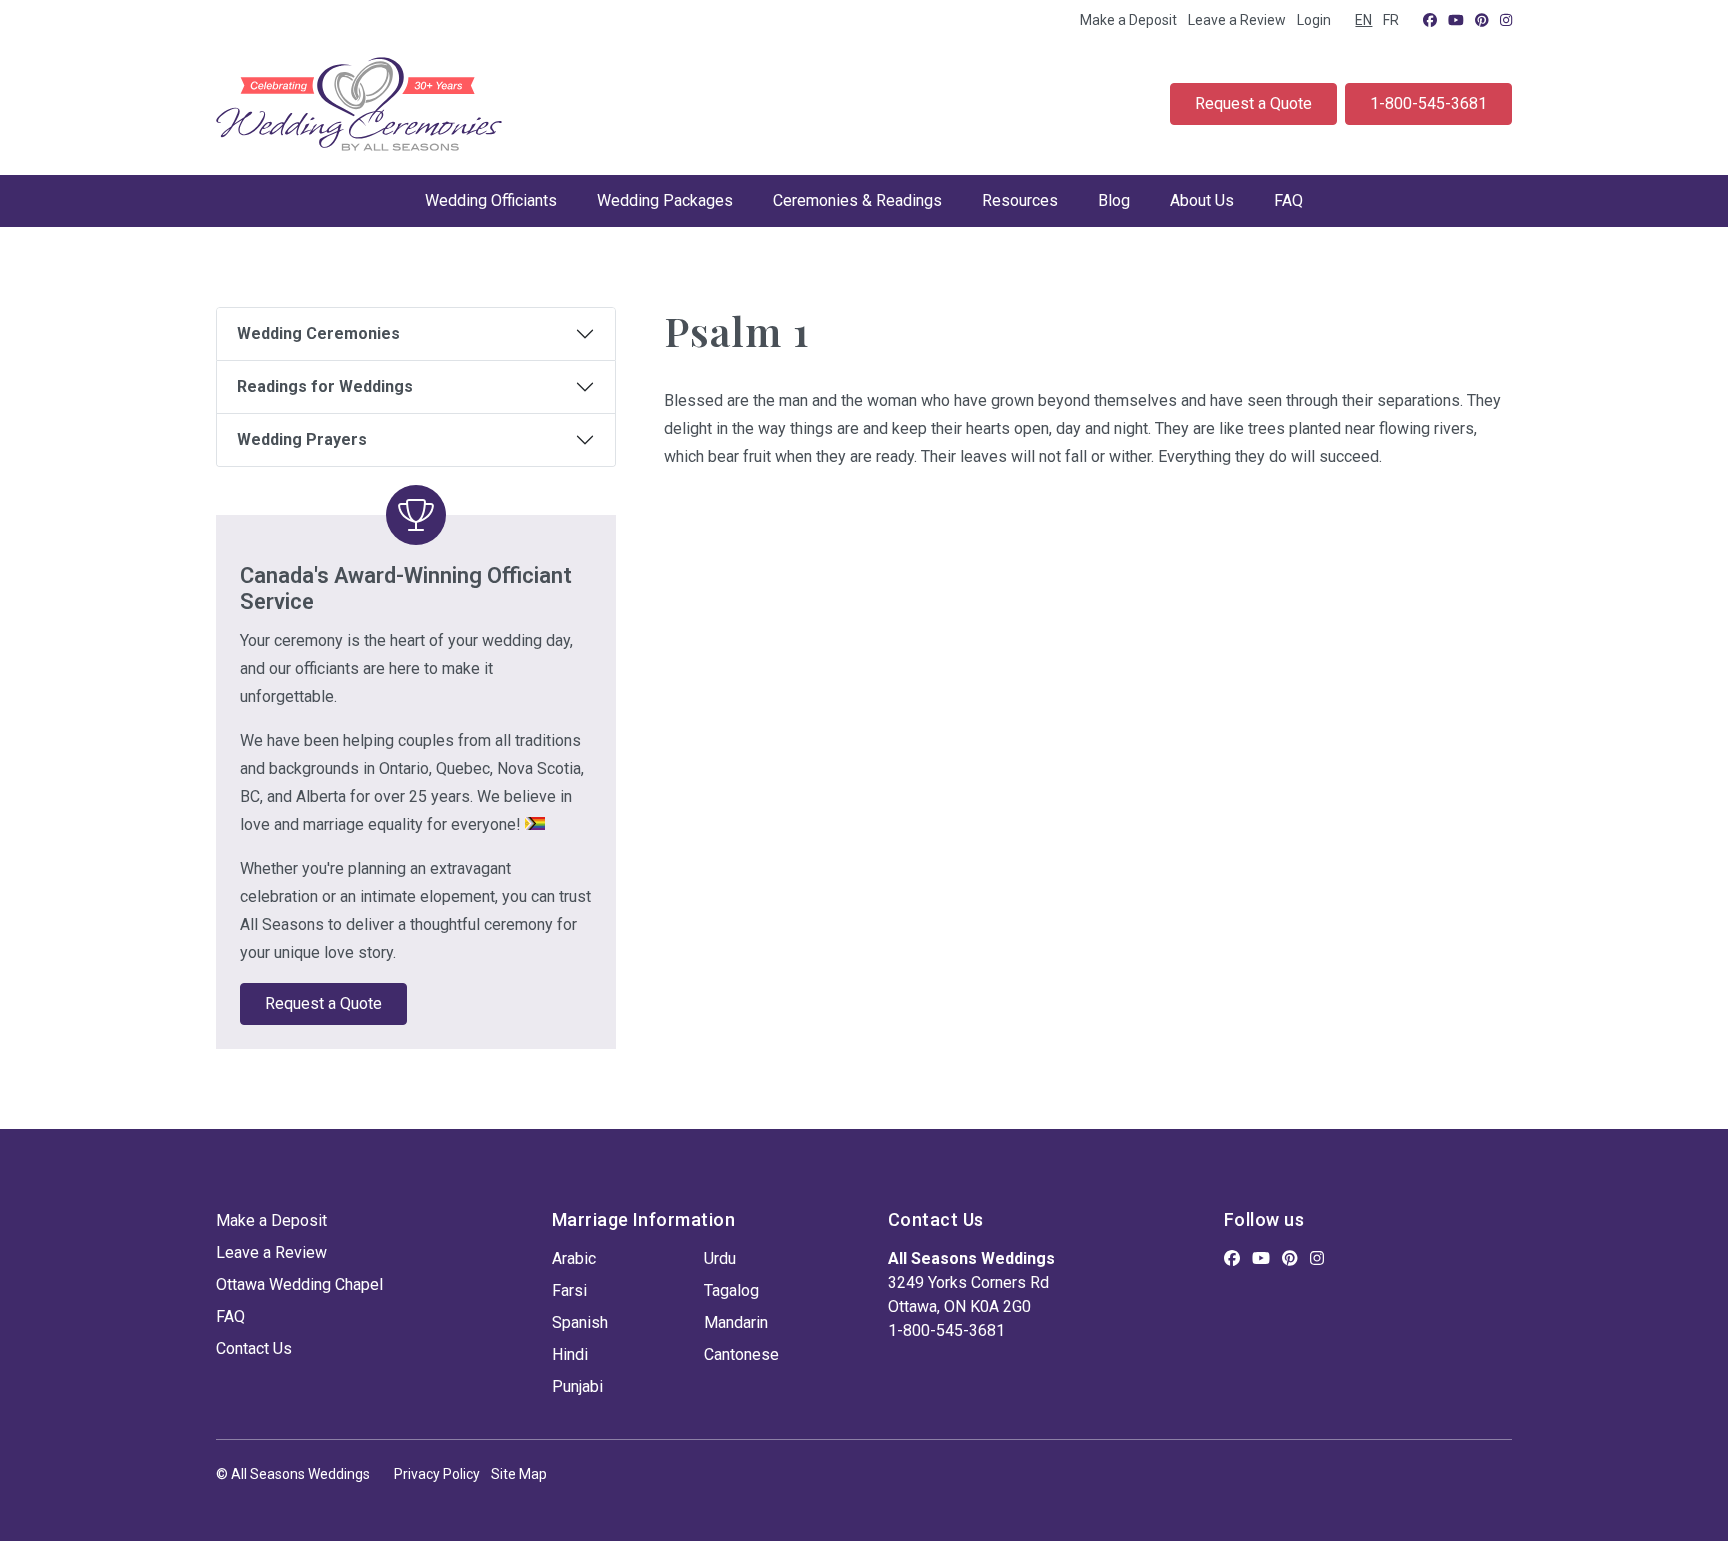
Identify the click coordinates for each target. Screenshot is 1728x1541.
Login (1314, 20)
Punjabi (577, 1386)
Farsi (569, 1290)
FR (1391, 20)
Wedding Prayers (302, 439)
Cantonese (741, 1354)
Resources (1020, 200)
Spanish (580, 1322)
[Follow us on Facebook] (1430, 20)
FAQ (1288, 200)
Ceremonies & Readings (857, 200)
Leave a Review (1237, 20)
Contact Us (254, 1348)
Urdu (720, 1258)
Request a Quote (1253, 103)
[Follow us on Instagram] (1506, 20)
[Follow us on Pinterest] (1482, 20)
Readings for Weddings (325, 386)
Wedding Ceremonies (318, 333)
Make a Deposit (1128, 20)
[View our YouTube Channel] (1456, 20)
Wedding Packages (665, 200)
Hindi (570, 1354)
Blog (1114, 200)
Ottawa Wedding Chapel (299, 1284)
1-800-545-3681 (1428, 103)
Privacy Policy (437, 1474)
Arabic (574, 1258)
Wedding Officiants (491, 200)
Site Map (519, 1474)
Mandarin (736, 1322)
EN (1363, 20)
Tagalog (731, 1290)
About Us (1202, 200)
